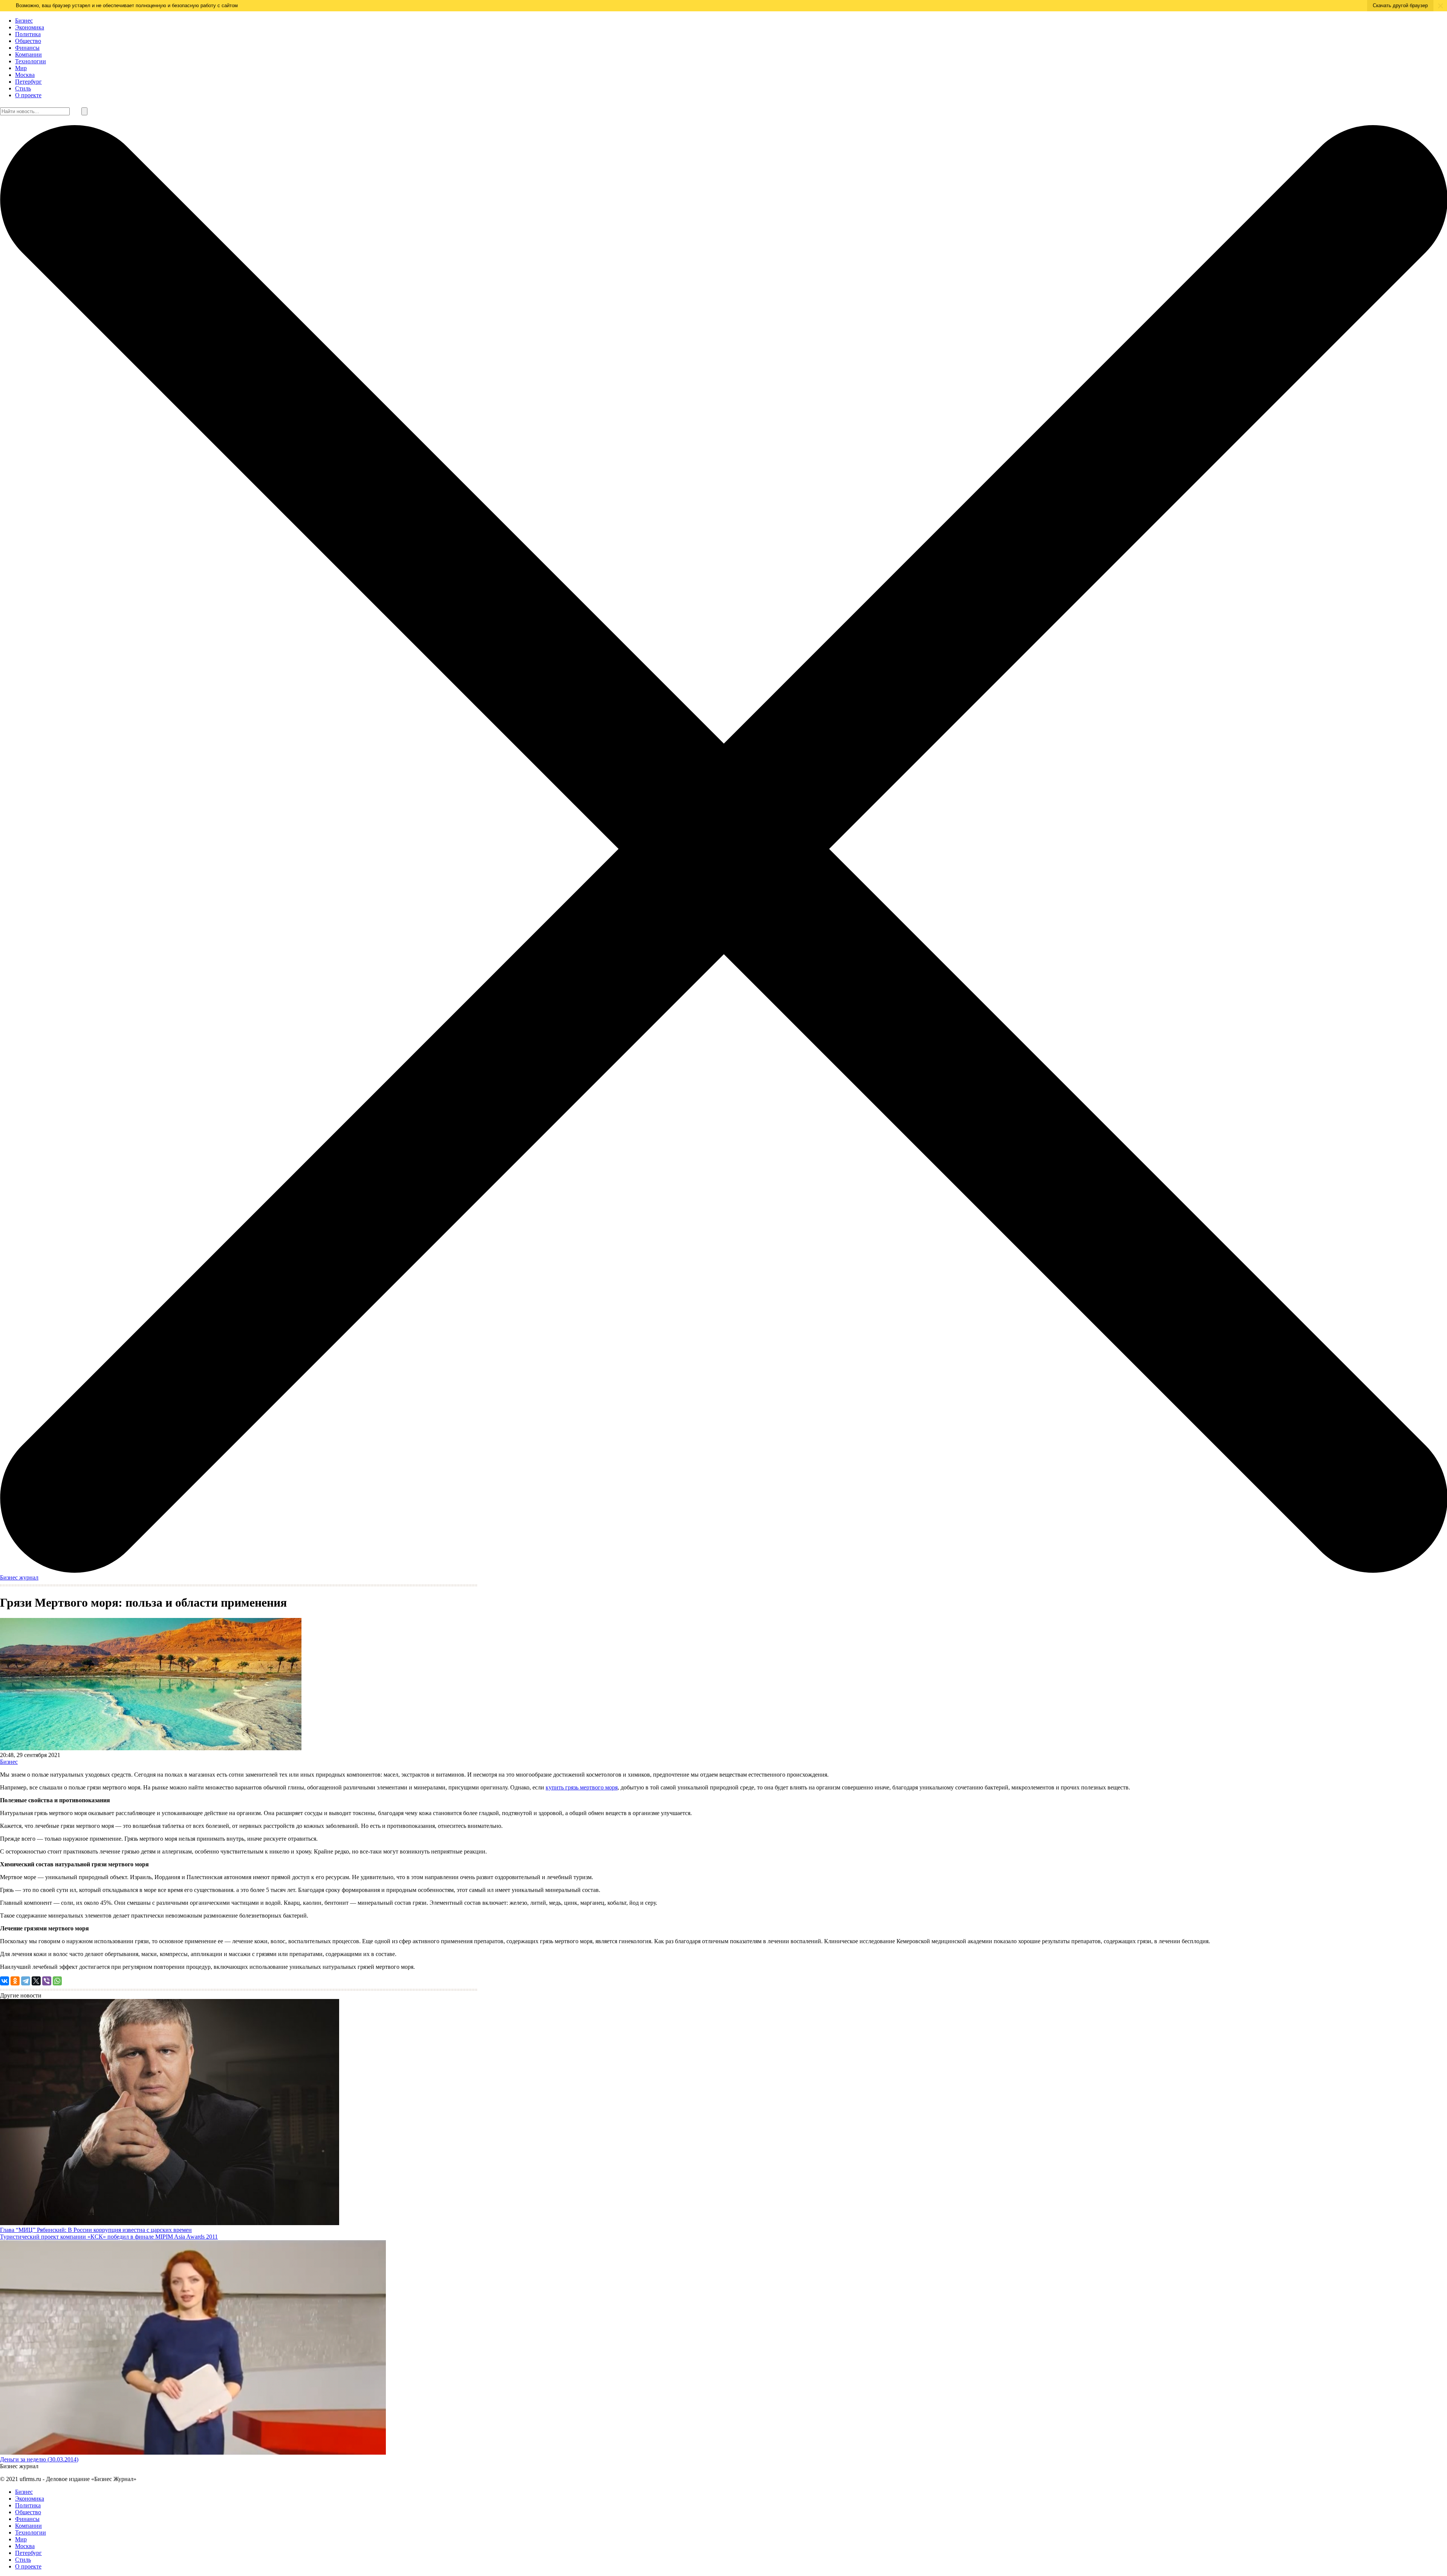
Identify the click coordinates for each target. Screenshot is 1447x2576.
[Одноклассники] (15, 1981)
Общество (28, 41)
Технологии (31, 61)
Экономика (30, 27)
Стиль (23, 88)
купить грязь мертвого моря (582, 1787)
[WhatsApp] (57, 1981)
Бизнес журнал (19, 1577)
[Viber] (47, 1981)
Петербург (28, 82)
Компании (28, 54)
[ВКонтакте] (5, 1981)
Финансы (27, 48)
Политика (28, 34)
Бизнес (24, 21)
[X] (36, 1981)
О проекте (28, 95)
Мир (21, 68)
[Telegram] (26, 1981)
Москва (25, 75)
